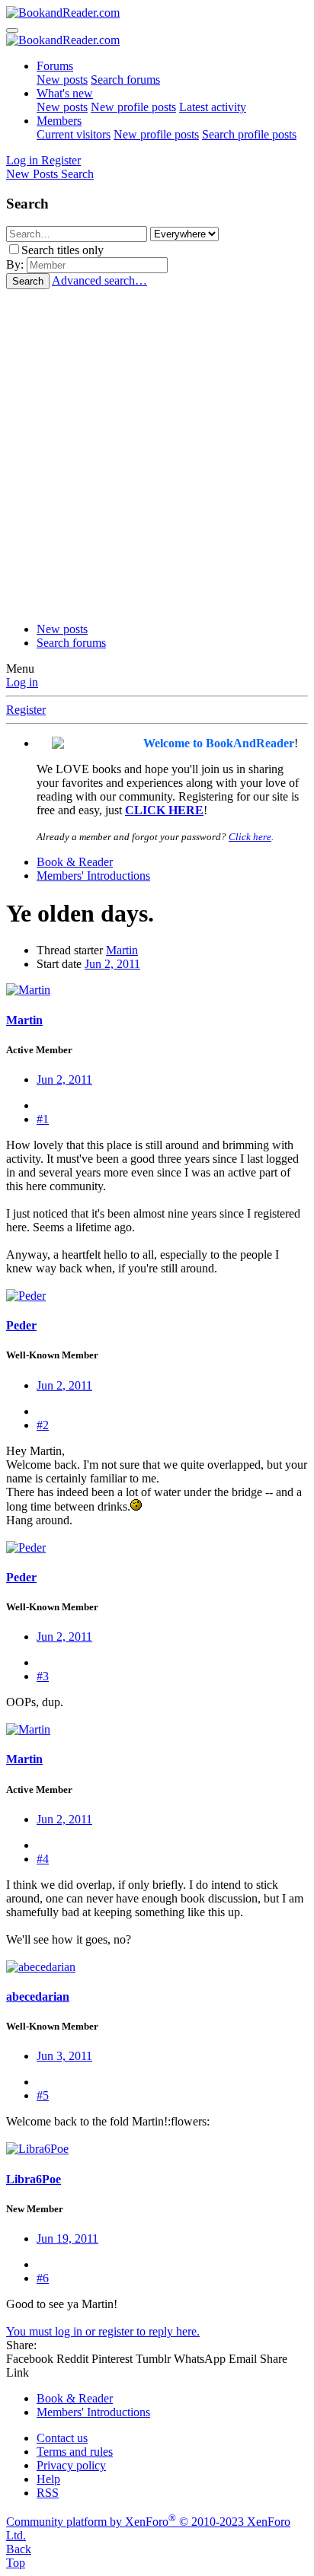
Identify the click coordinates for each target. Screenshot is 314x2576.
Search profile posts (249, 134)
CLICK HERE (164, 810)
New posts (62, 80)
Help (48, 2479)
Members (59, 121)
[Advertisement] (157, 454)
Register (26, 710)
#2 (43, 1425)
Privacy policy (71, 2465)
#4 (43, 1859)
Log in (22, 682)
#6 (43, 2278)
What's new (65, 93)
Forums (55, 66)
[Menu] (12, 30)
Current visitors (74, 134)
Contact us (62, 2438)
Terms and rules (75, 2452)
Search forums (125, 80)
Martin (122, 950)
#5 (43, 2095)
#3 (43, 1676)
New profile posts (133, 107)
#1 (43, 1119)
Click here (250, 837)
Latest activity (213, 107)
